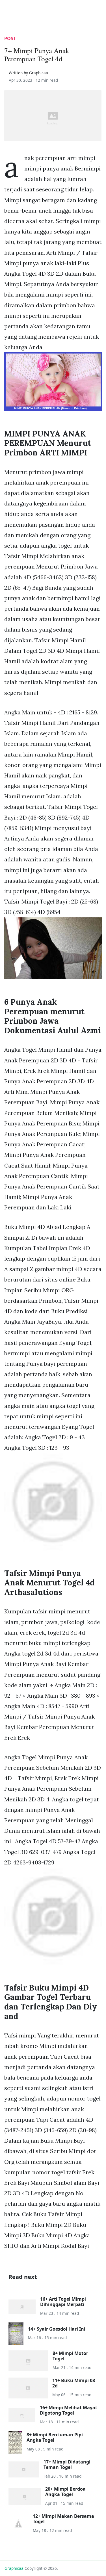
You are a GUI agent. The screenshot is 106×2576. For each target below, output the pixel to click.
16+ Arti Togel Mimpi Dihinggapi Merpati (63, 2302)
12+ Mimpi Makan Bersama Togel (63, 2519)
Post (10, 38)
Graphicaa (14, 2568)
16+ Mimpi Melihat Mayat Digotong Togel (69, 2410)
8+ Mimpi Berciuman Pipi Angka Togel (55, 2437)
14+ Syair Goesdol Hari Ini (57, 2329)
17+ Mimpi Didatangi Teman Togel (67, 2464)
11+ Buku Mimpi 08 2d (74, 2383)
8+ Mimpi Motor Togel (70, 2356)
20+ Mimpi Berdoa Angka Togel (65, 2492)
